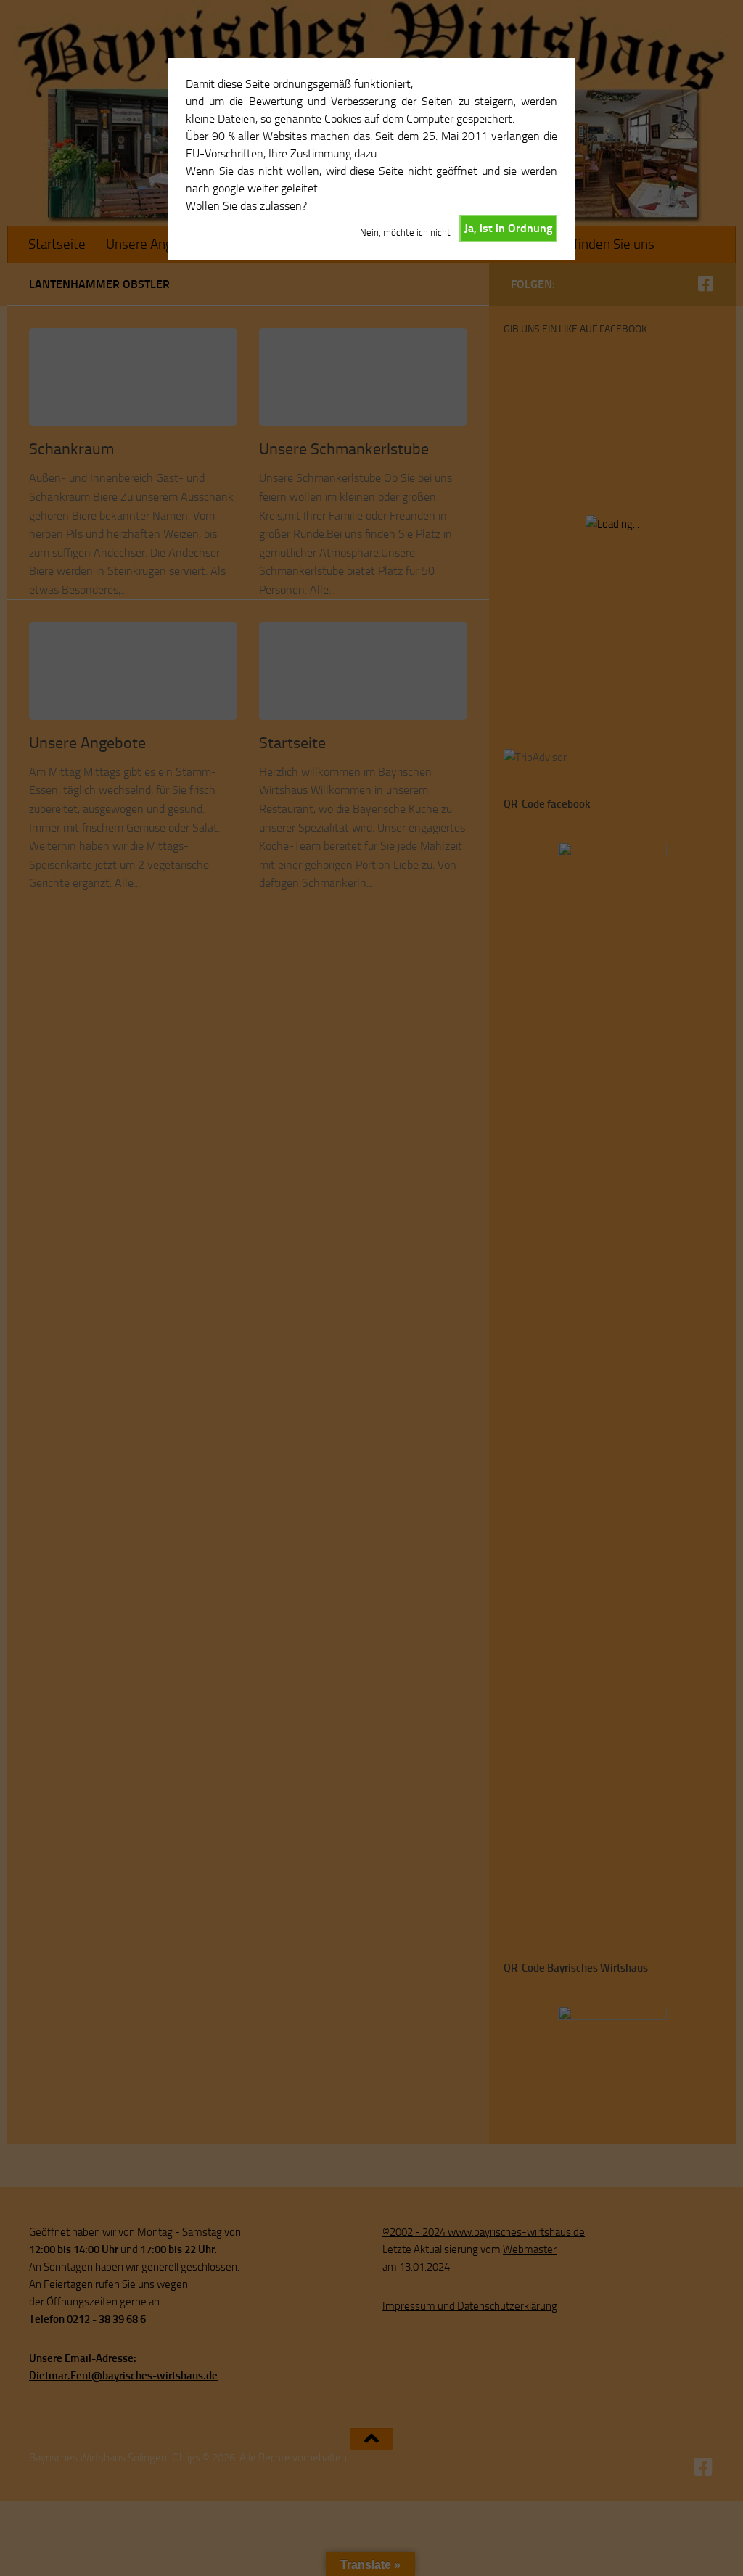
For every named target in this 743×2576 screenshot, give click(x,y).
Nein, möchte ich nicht (405, 233)
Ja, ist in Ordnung (508, 228)
